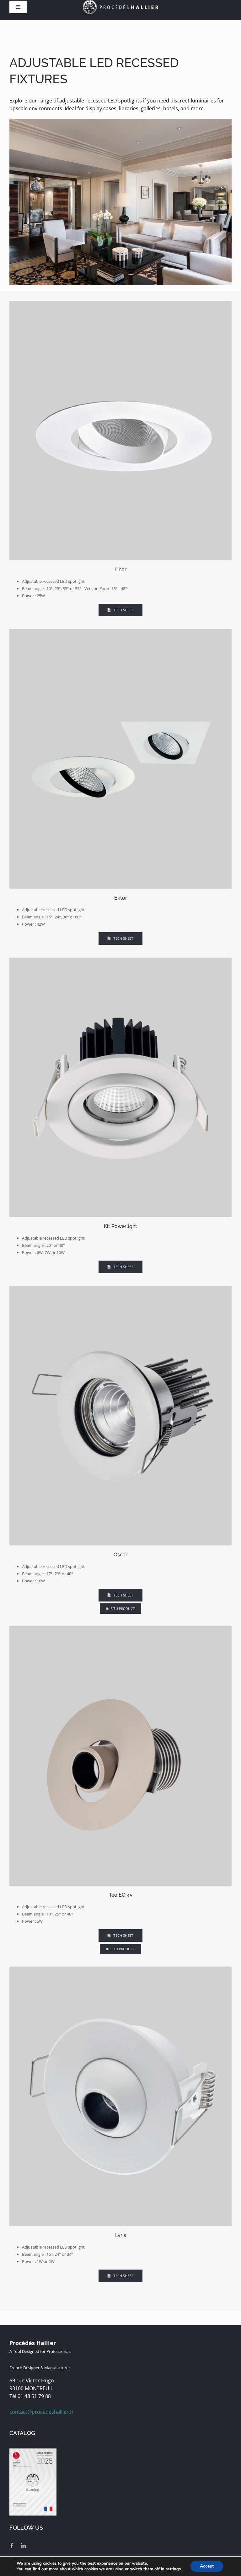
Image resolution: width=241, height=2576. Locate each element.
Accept (207, 2566)
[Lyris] (120, 1969)
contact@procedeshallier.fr (42, 2412)
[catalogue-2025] (33, 2451)
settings (173, 2569)
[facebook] (12, 2546)
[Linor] (120, 303)
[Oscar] (120, 1288)
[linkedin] (23, 2546)
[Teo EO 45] (120, 1629)
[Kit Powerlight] (120, 960)
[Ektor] (120, 632)
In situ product (120, 1609)
